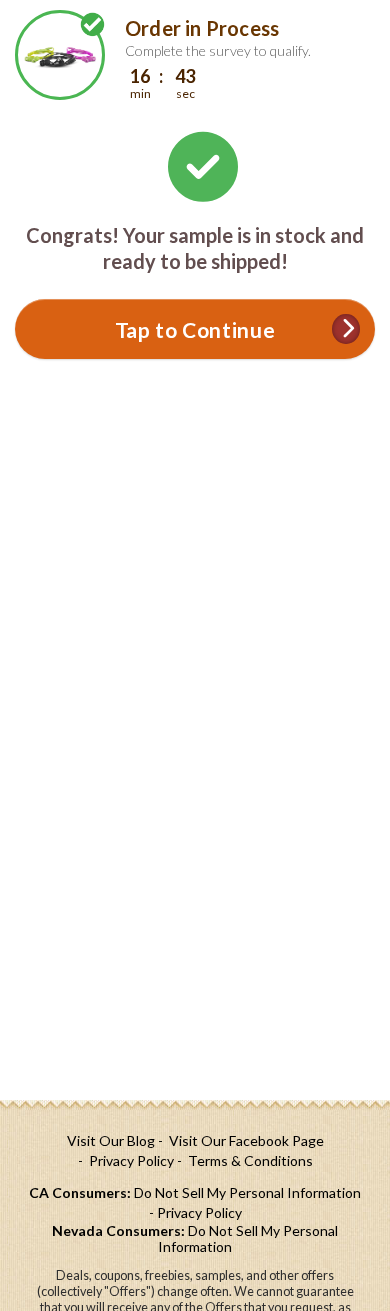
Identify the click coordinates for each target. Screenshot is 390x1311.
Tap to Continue (195, 329)
